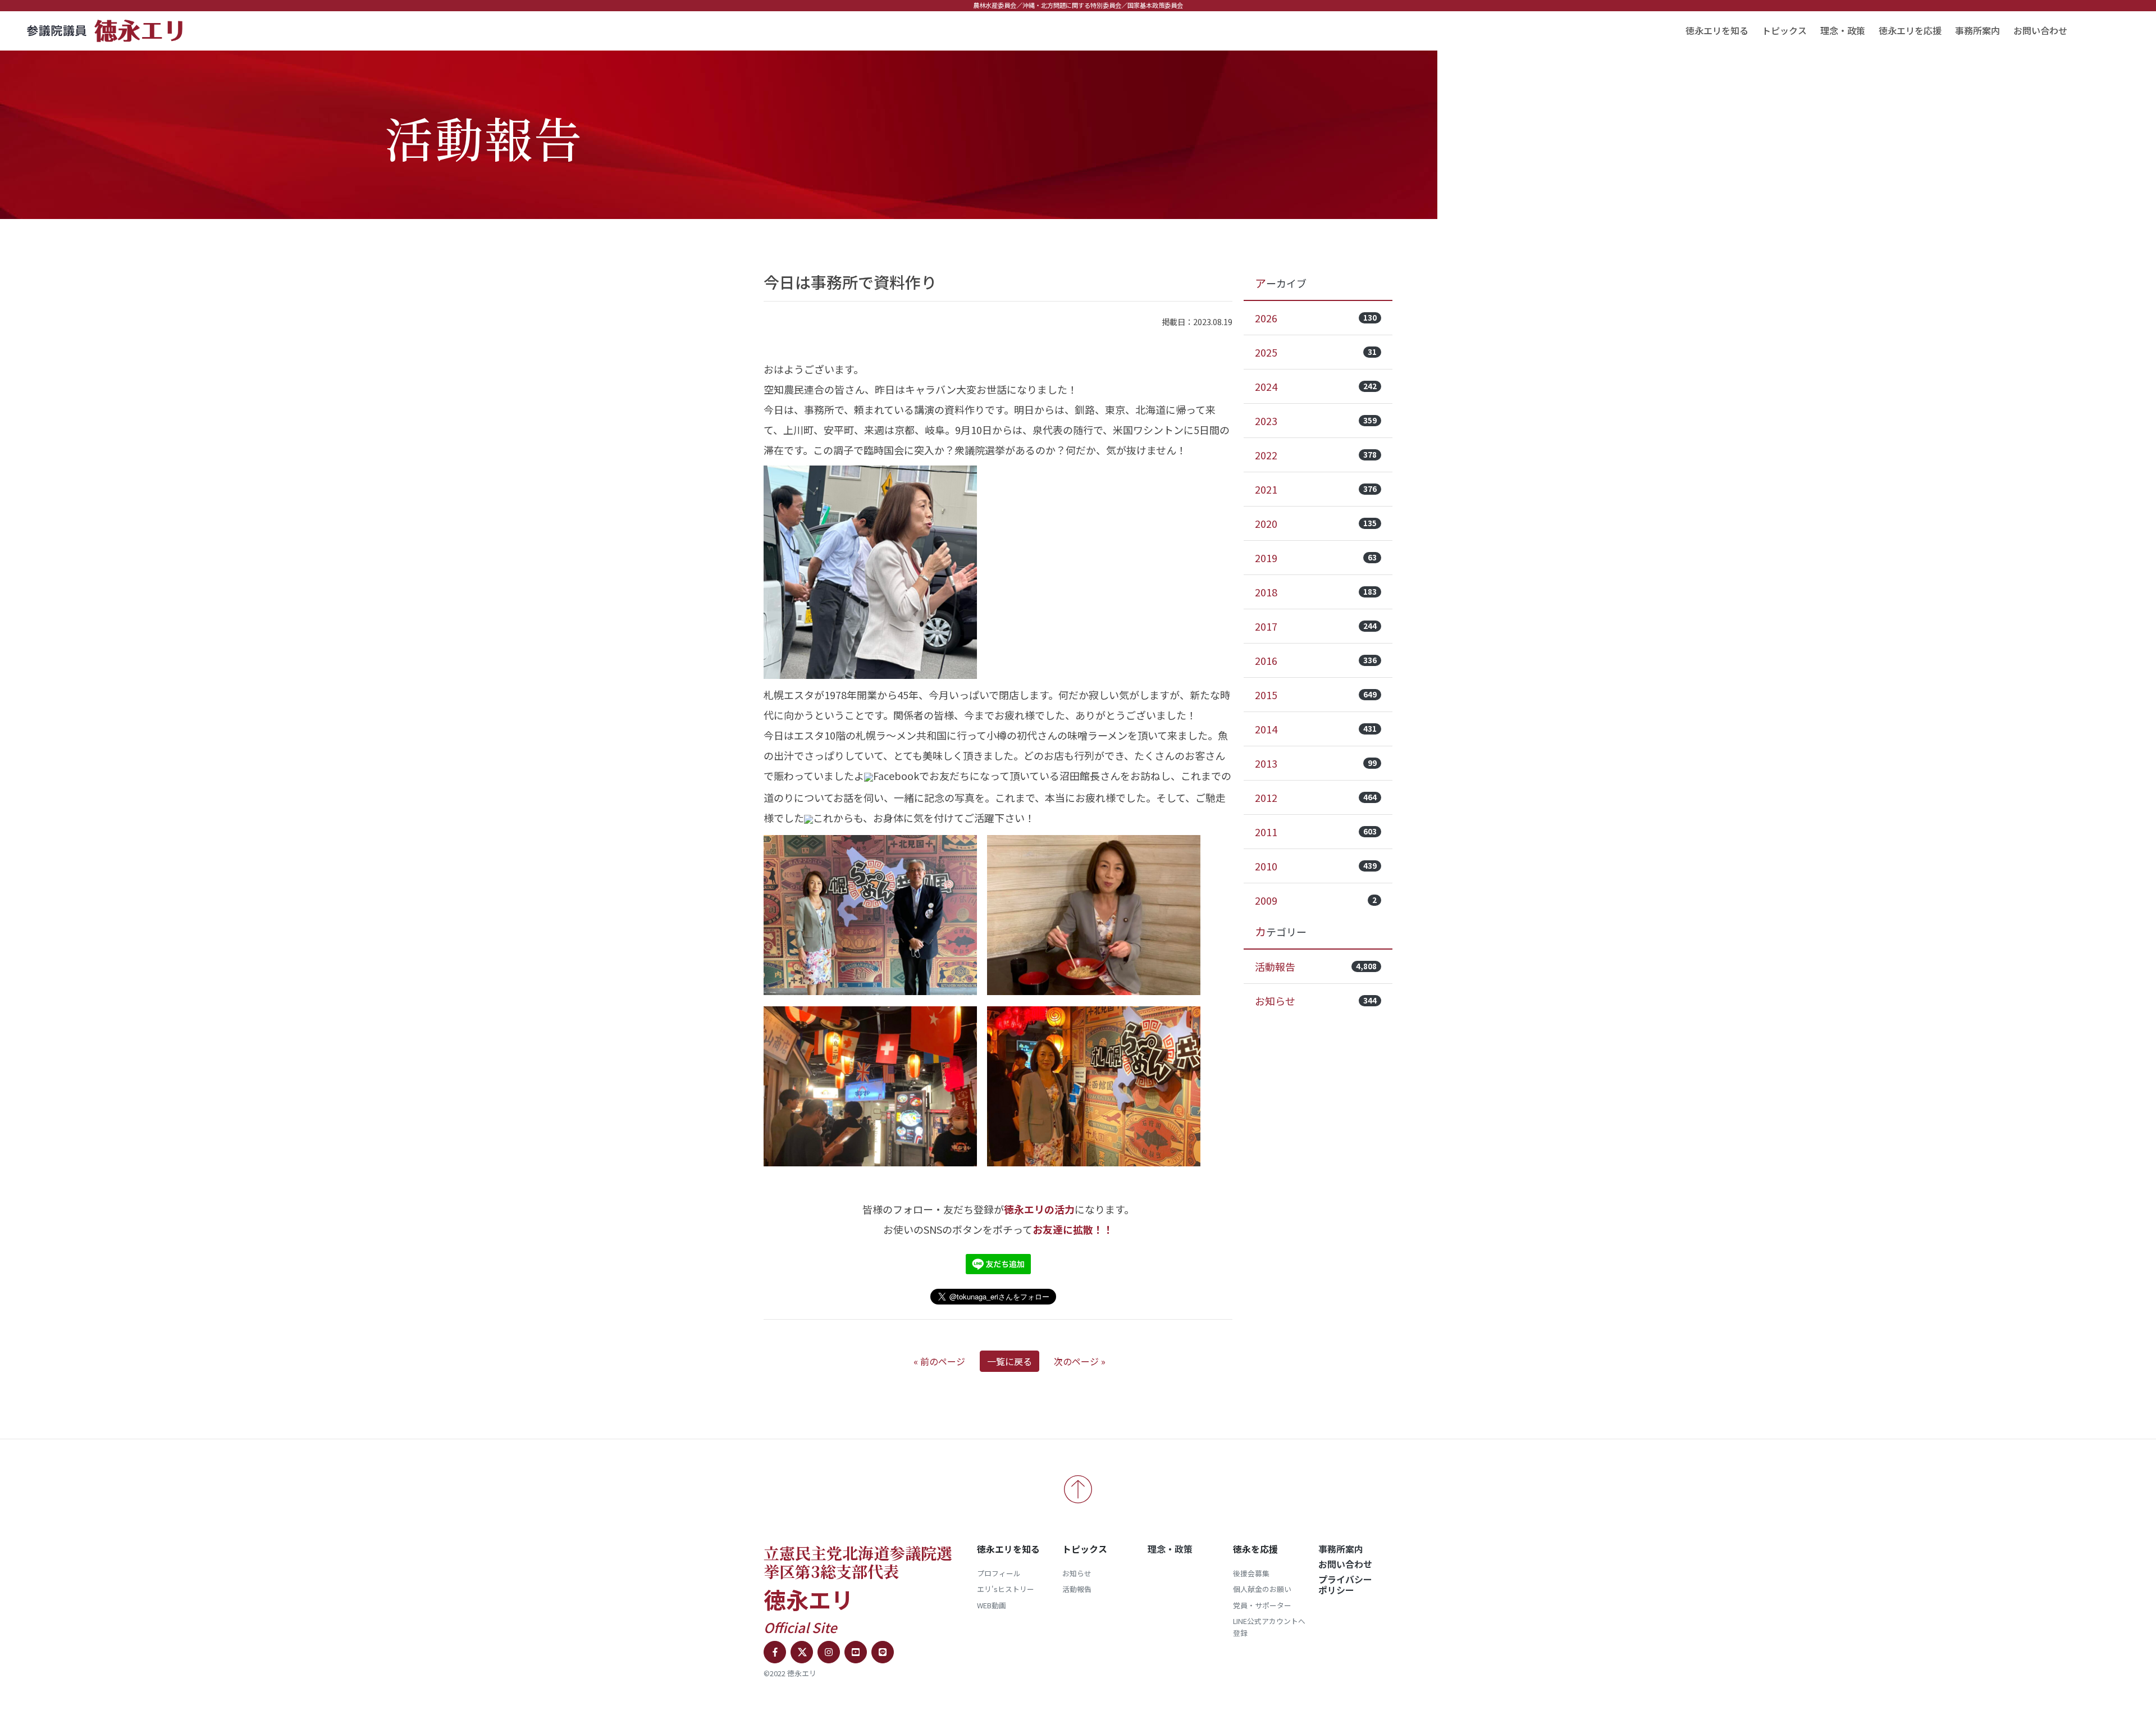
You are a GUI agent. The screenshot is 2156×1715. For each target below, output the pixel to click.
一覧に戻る (1010, 1361)
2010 (1316, 866)
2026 (1316, 318)
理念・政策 (1843, 30)
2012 (1316, 797)
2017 (1316, 626)
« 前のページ (939, 1361)
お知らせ (1316, 1001)
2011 (1316, 832)
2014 (1316, 729)
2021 (1316, 489)
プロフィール (999, 1573)
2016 (1316, 660)
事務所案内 (1977, 30)
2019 (1316, 558)
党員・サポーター (1262, 1605)
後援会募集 (1251, 1573)
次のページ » (1080, 1361)
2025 (1316, 352)
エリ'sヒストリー (1006, 1589)
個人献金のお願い (1262, 1589)
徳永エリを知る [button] (1717, 30)
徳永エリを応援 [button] (1910, 30)
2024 (1316, 386)
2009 (1316, 900)
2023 (1316, 421)
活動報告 (1316, 966)
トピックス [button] (1784, 30)
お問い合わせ (2040, 30)
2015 (1316, 695)
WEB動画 (992, 1605)
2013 (1316, 763)
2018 (1316, 592)
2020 (1316, 523)
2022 (1316, 455)
